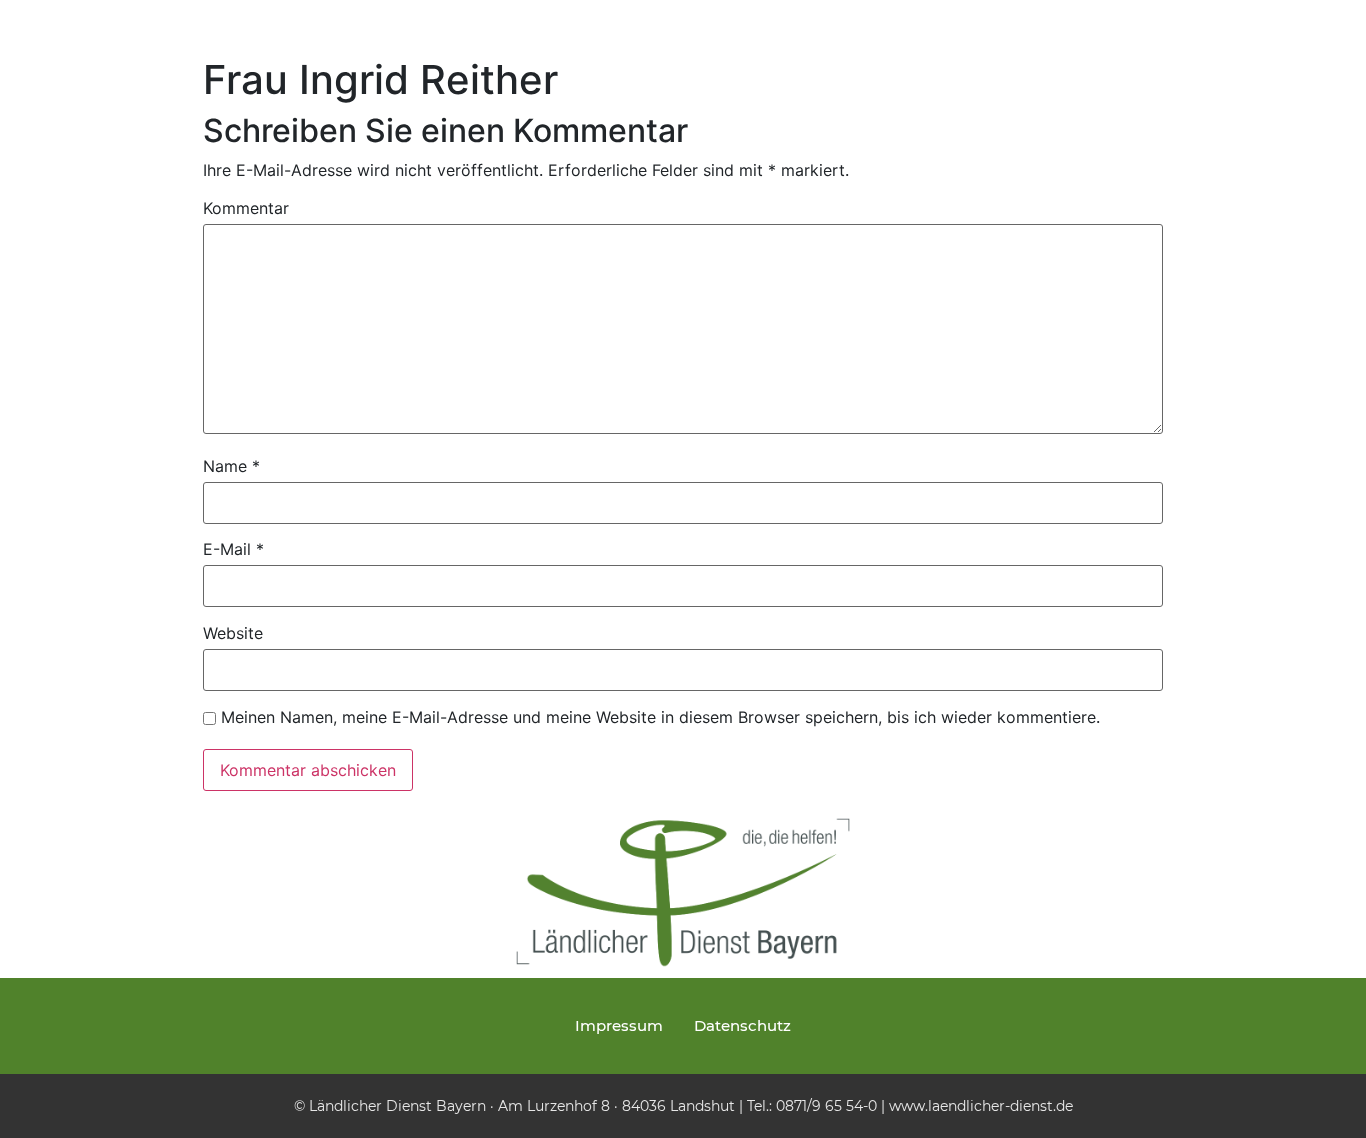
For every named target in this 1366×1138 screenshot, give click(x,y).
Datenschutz (742, 1025)
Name (231, 466)
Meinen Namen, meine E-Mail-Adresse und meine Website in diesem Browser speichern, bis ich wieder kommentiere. (660, 717)
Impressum (619, 1025)
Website (233, 633)
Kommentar (246, 208)
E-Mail (233, 549)
